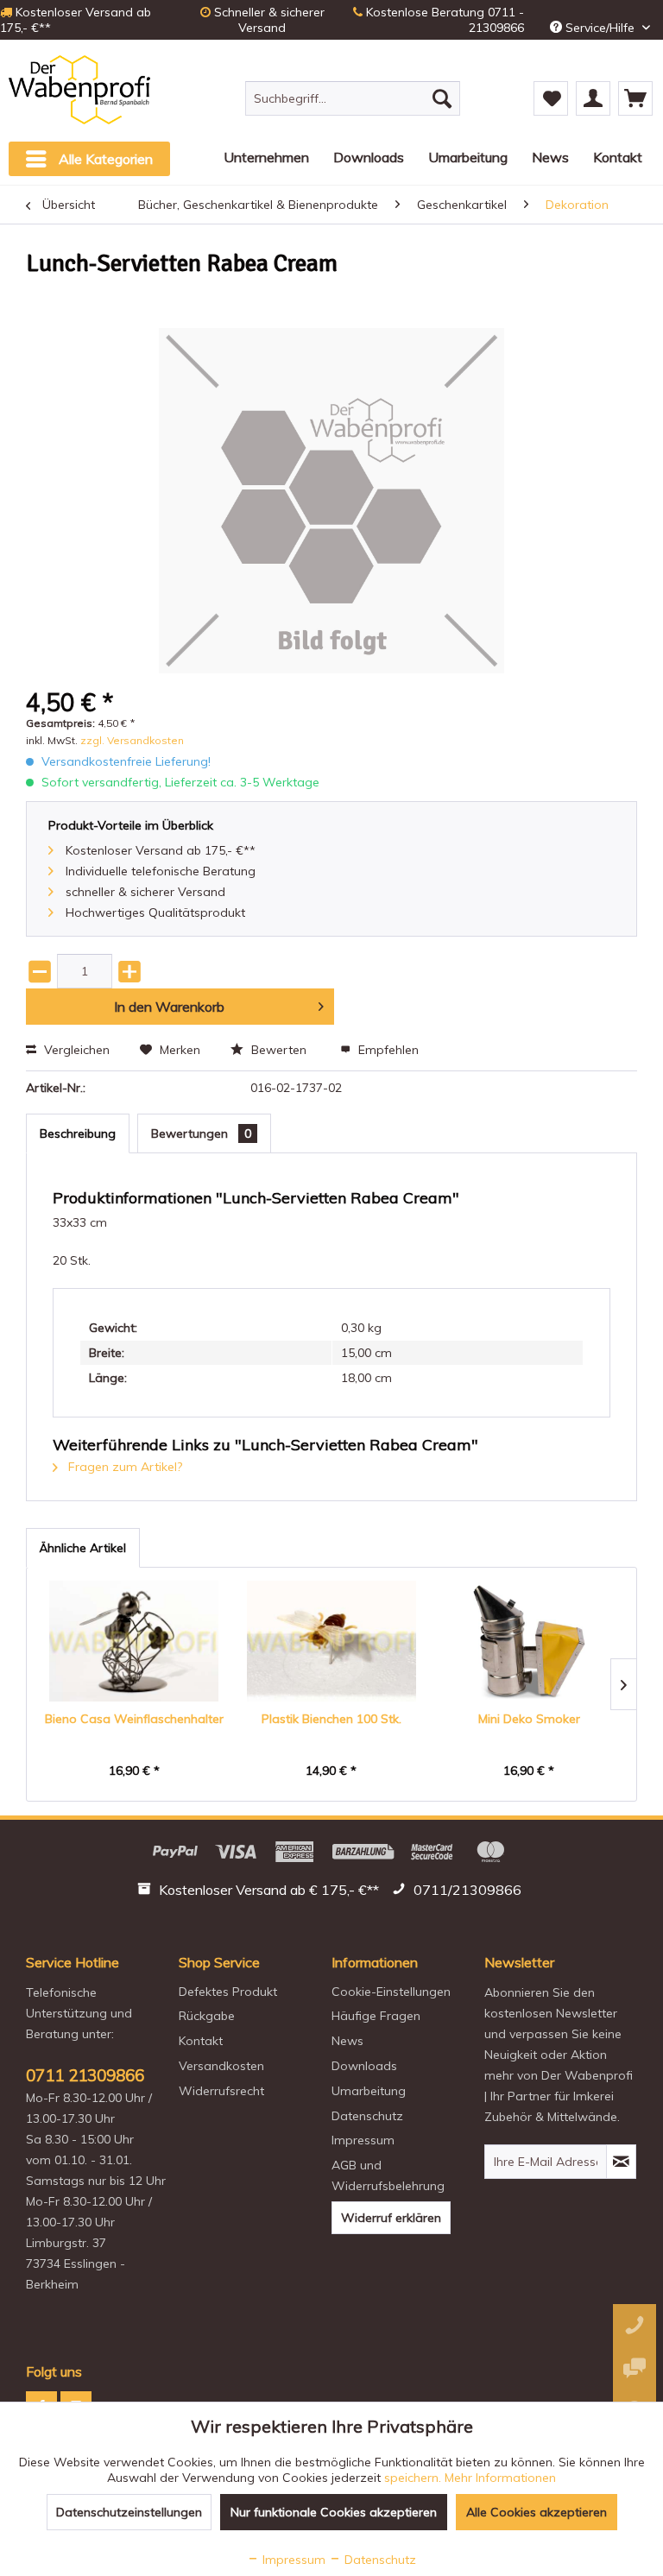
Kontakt (201, 2041)
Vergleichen (75, 1050)
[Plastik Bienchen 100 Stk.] (332, 1641)
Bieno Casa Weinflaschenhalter (134, 1719)
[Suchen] (442, 98)
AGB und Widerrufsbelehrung (388, 2175)
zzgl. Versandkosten (132, 740)
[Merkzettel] (551, 98)
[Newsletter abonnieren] (621, 2162)
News (347, 2041)
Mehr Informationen (500, 2478)
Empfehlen (387, 1050)
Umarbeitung (369, 2091)
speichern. (414, 2478)
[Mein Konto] (593, 98)
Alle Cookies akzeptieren (537, 2512)
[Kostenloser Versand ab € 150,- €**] (260, 1892)
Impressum (363, 2140)
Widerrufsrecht (221, 2091)
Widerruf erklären (391, 2218)
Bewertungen (201, 1133)
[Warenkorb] (635, 98)
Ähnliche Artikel (83, 1548)
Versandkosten (221, 2066)
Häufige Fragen (376, 2016)
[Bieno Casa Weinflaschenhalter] (134, 1641)
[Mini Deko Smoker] (529, 1641)
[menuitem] (353, 98)
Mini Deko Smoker (529, 1719)
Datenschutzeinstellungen (129, 2512)
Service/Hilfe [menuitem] (600, 28)
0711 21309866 (85, 2075)
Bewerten (279, 1050)
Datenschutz (367, 2116)
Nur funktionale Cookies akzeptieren (334, 2512)
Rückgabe (207, 2016)
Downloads (364, 2066)
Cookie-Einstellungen (391, 1992)
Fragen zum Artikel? (123, 1467)
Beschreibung (78, 1133)
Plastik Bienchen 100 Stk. (331, 1719)
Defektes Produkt (228, 1992)
